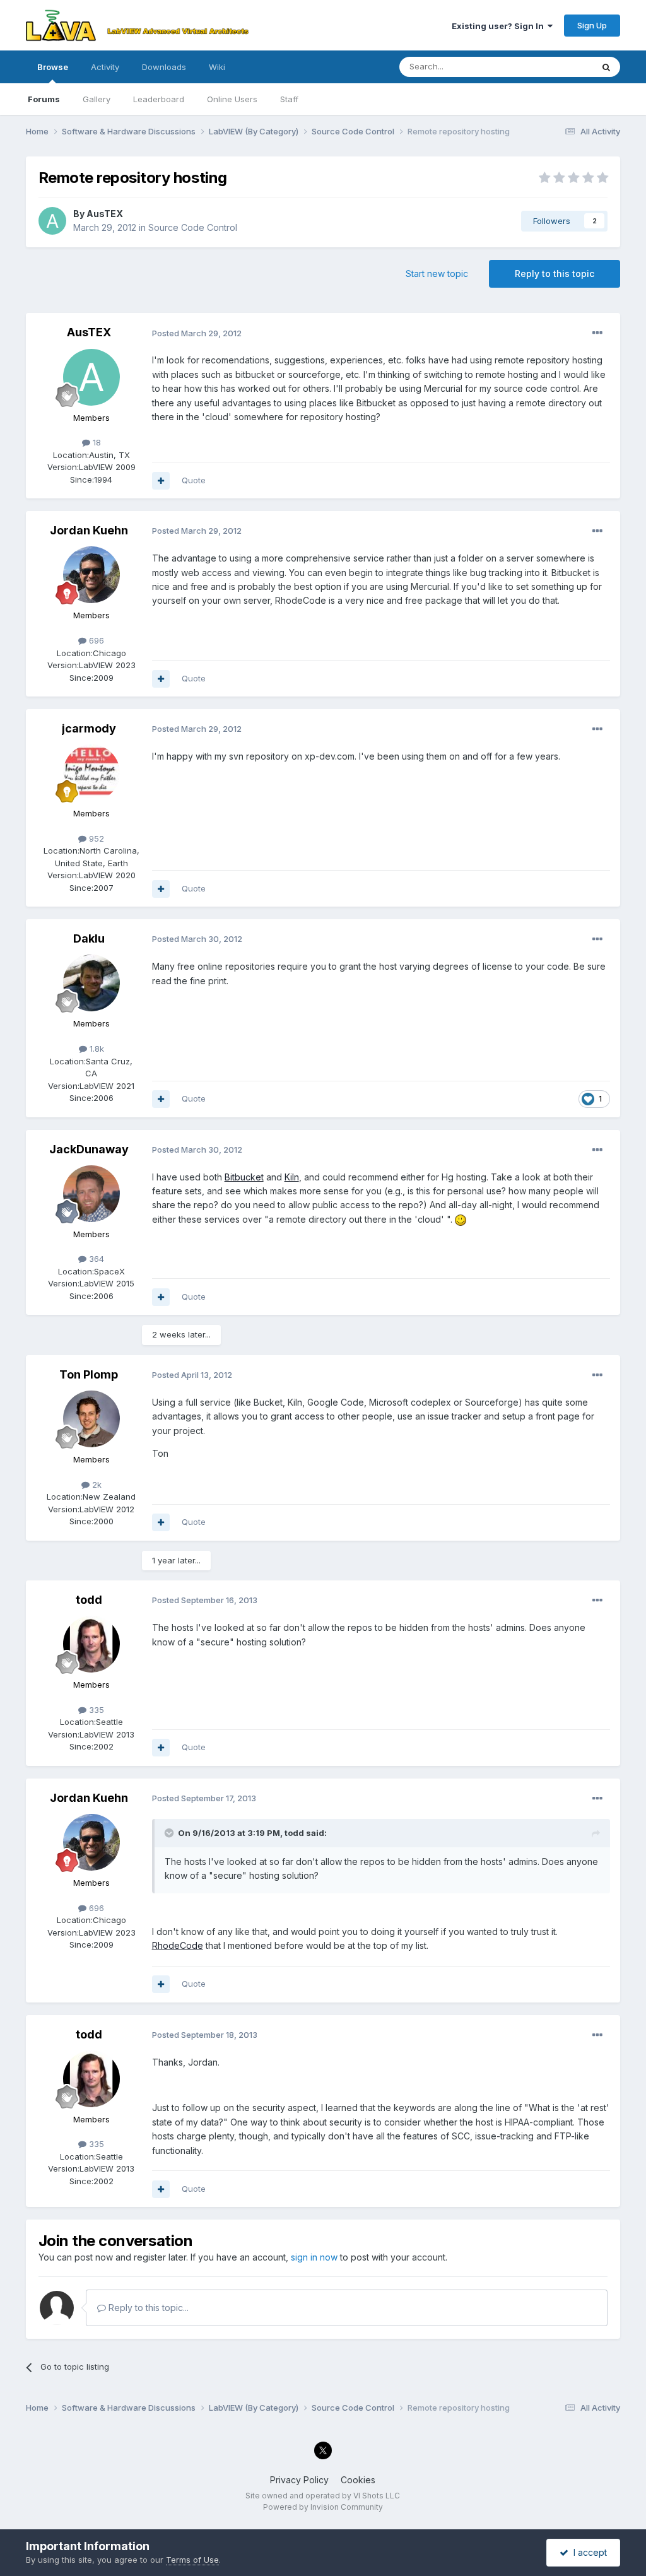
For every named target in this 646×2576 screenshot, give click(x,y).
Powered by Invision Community (323, 2507)
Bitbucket (244, 1177)
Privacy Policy (299, 2480)
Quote (194, 480)
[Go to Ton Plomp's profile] (91, 1419)
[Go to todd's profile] (91, 1644)
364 (95, 1259)
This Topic (555, 67)
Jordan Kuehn (89, 530)
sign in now (314, 2257)
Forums (44, 99)
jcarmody (89, 728)
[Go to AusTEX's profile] (52, 221)
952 (95, 838)
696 (95, 640)
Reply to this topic (555, 273)
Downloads (164, 67)
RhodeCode (178, 1945)
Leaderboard (159, 99)
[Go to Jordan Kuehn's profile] (91, 575)
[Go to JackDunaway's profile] (91, 1194)
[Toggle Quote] (170, 1833)
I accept (588, 2552)
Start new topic (437, 273)
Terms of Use (192, 2560)
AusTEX (105, 214)
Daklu (89, 938)
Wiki (217, 67)
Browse (53, 67)
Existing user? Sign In (500, 26)
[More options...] (597, 333)
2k (96, 1485)
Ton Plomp (89, 1374)
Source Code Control (193, 227)
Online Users (232, 99)
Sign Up (592, 25)
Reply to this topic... (147, 2308)
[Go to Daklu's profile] (91, 983)
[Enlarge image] (461, 1219)
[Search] (606, 67)
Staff (289, 99)
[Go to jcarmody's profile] (91, 773)
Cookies (358, 2480)
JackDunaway (89, 1149)
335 (95, 1710)
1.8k (96, 1049)
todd (89, 1600)
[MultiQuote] (161, 481)
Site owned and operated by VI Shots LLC (323, 2496)
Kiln (292, 1177)
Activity (105, 67)
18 (96, 442)
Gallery (97, 99)
